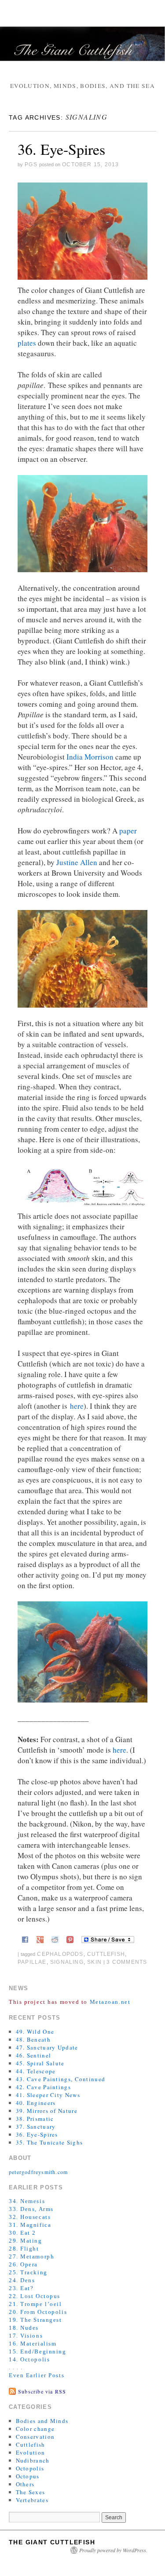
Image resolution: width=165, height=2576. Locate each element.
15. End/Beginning (38, 2351)
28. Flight (24, 2249)
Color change (35, 2429)
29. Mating (26, 2241)
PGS (31, 164)
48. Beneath (33, 2039)
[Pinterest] (70, 1938)
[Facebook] (25, 1938)
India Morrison (90, 757)
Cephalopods (60, 1954)
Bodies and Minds (42, 2421)
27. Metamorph (31, 2256)
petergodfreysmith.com (38, 2172)
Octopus (28, 2476)
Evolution (31, 2452)
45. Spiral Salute (40, 2063)
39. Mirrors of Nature (47, 2111)
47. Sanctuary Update (47, 2047)
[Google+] (40, 1938)
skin (94, 1962)
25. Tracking (28, 2272)
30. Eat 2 (22, 2233)
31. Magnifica (30, 2225)
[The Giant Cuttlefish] (82, 48)
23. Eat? (21, 2288)
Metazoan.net (110, 2002)
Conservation (35, 2437)
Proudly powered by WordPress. (113, 2550)
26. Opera (23, 2264)
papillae (32, 1962)
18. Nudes (24, 2328)
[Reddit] (55, 1938)
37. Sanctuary (36, 2127)
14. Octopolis (29, 2359)
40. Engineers (36, 2103)
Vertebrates (32, 2500)
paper (128, 831)
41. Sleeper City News (48, 2095)
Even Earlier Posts (37, 2375)
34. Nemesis (27, 2201)
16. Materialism (33, 2344)
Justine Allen (77, 862)
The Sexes (31, 2492)
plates (27, 343)
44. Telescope (36, 2071)
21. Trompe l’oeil (35, 2304)
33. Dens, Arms (31, 2209)
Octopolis (30, 2468)
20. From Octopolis (38, 2312)
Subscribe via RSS (42, 2391)
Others (25, 2484)
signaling (67, 1962)
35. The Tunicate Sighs (49, 2142)
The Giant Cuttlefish (52, 2542)
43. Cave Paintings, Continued (61, 2079)
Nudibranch (33, 2460)
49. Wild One (35, 2032)
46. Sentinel (34, 2055)
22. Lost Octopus (35, 2296)
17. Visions (26, 2336)
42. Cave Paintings (43, 2087)
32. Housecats (30, 2217)
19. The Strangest (35, 2320)
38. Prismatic (35, 2119)
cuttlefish (106, 1954)
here (77, 1406)
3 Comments (127, 1962)
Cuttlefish (31, 2444)
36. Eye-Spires (61, 149)
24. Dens (22, 2280)
